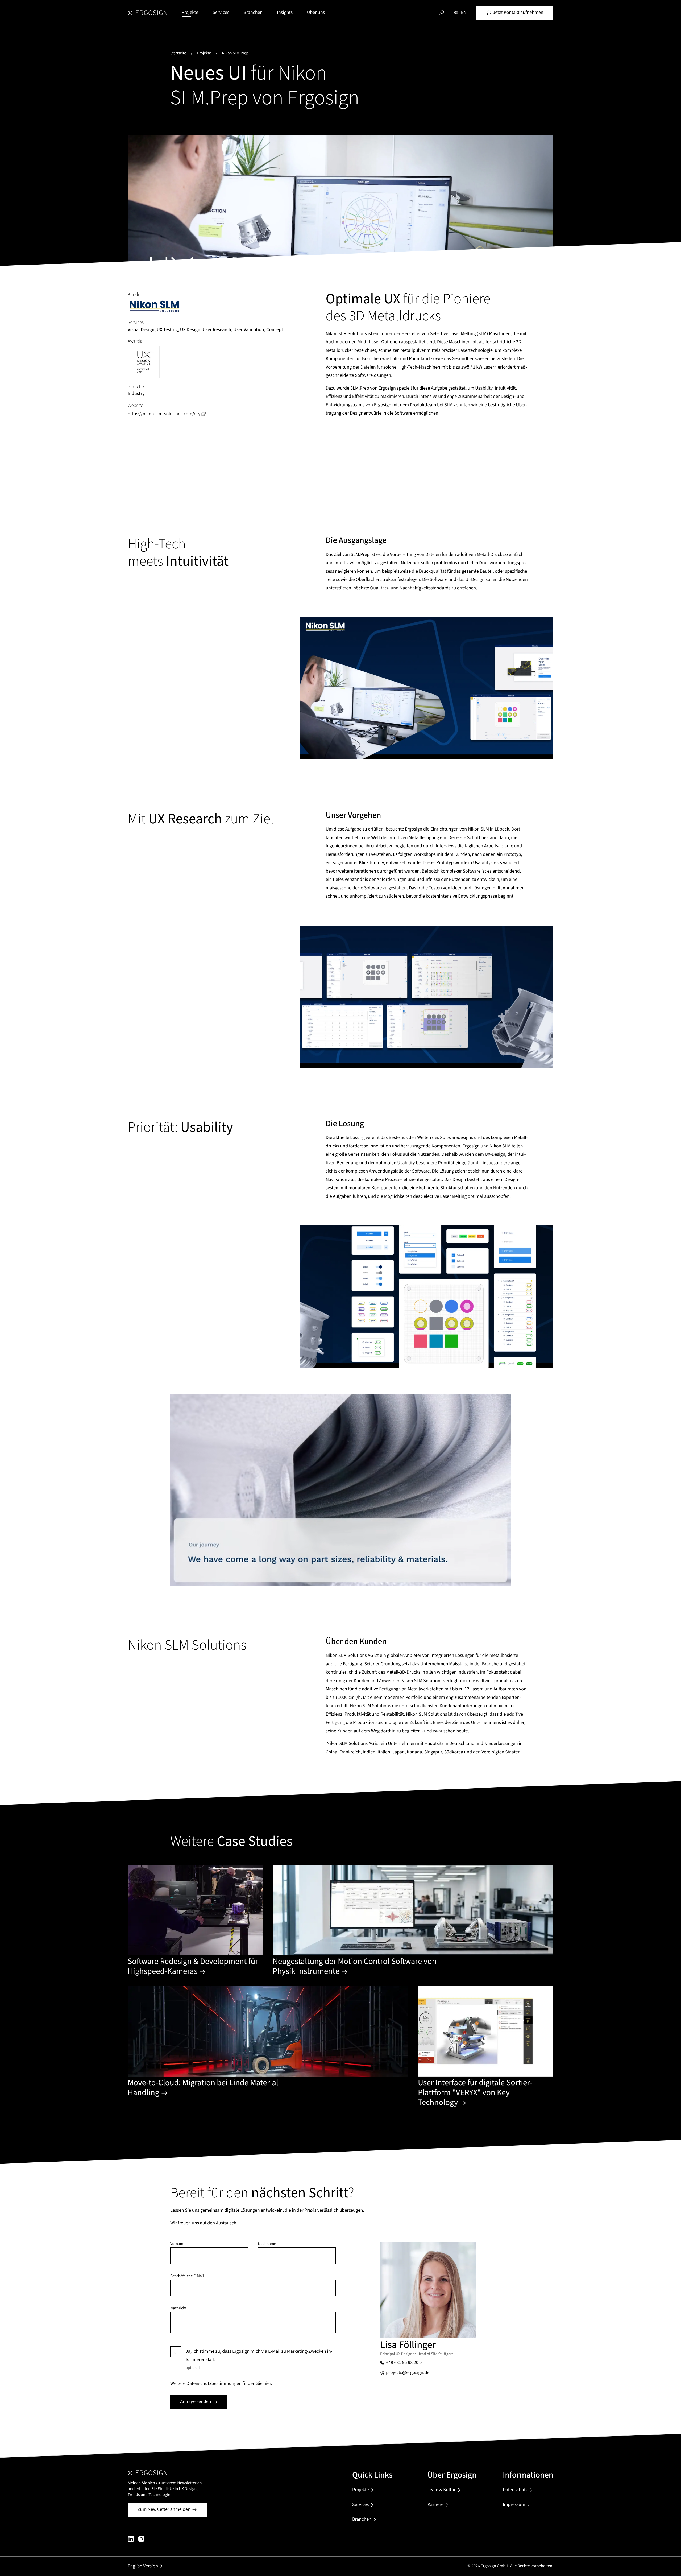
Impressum (514, 2505)
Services (221, 13)
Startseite (178, 53)
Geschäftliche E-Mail (187, 2276)
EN (464, 13)
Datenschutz (515, 2490)
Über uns (316, 13)
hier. (268, 2384)
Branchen (253, 13)
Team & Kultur (442, 2490)
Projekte (190, 13)
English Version (143, 2566)
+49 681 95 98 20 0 (404, 2363)
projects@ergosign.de (408, 2373)
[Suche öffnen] (442, 13)
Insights (285, 13)
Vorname (178, 2244)
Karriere (435, 2505)
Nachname (267, 2244)
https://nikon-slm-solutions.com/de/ (167, 414)
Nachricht (178, 2308)
